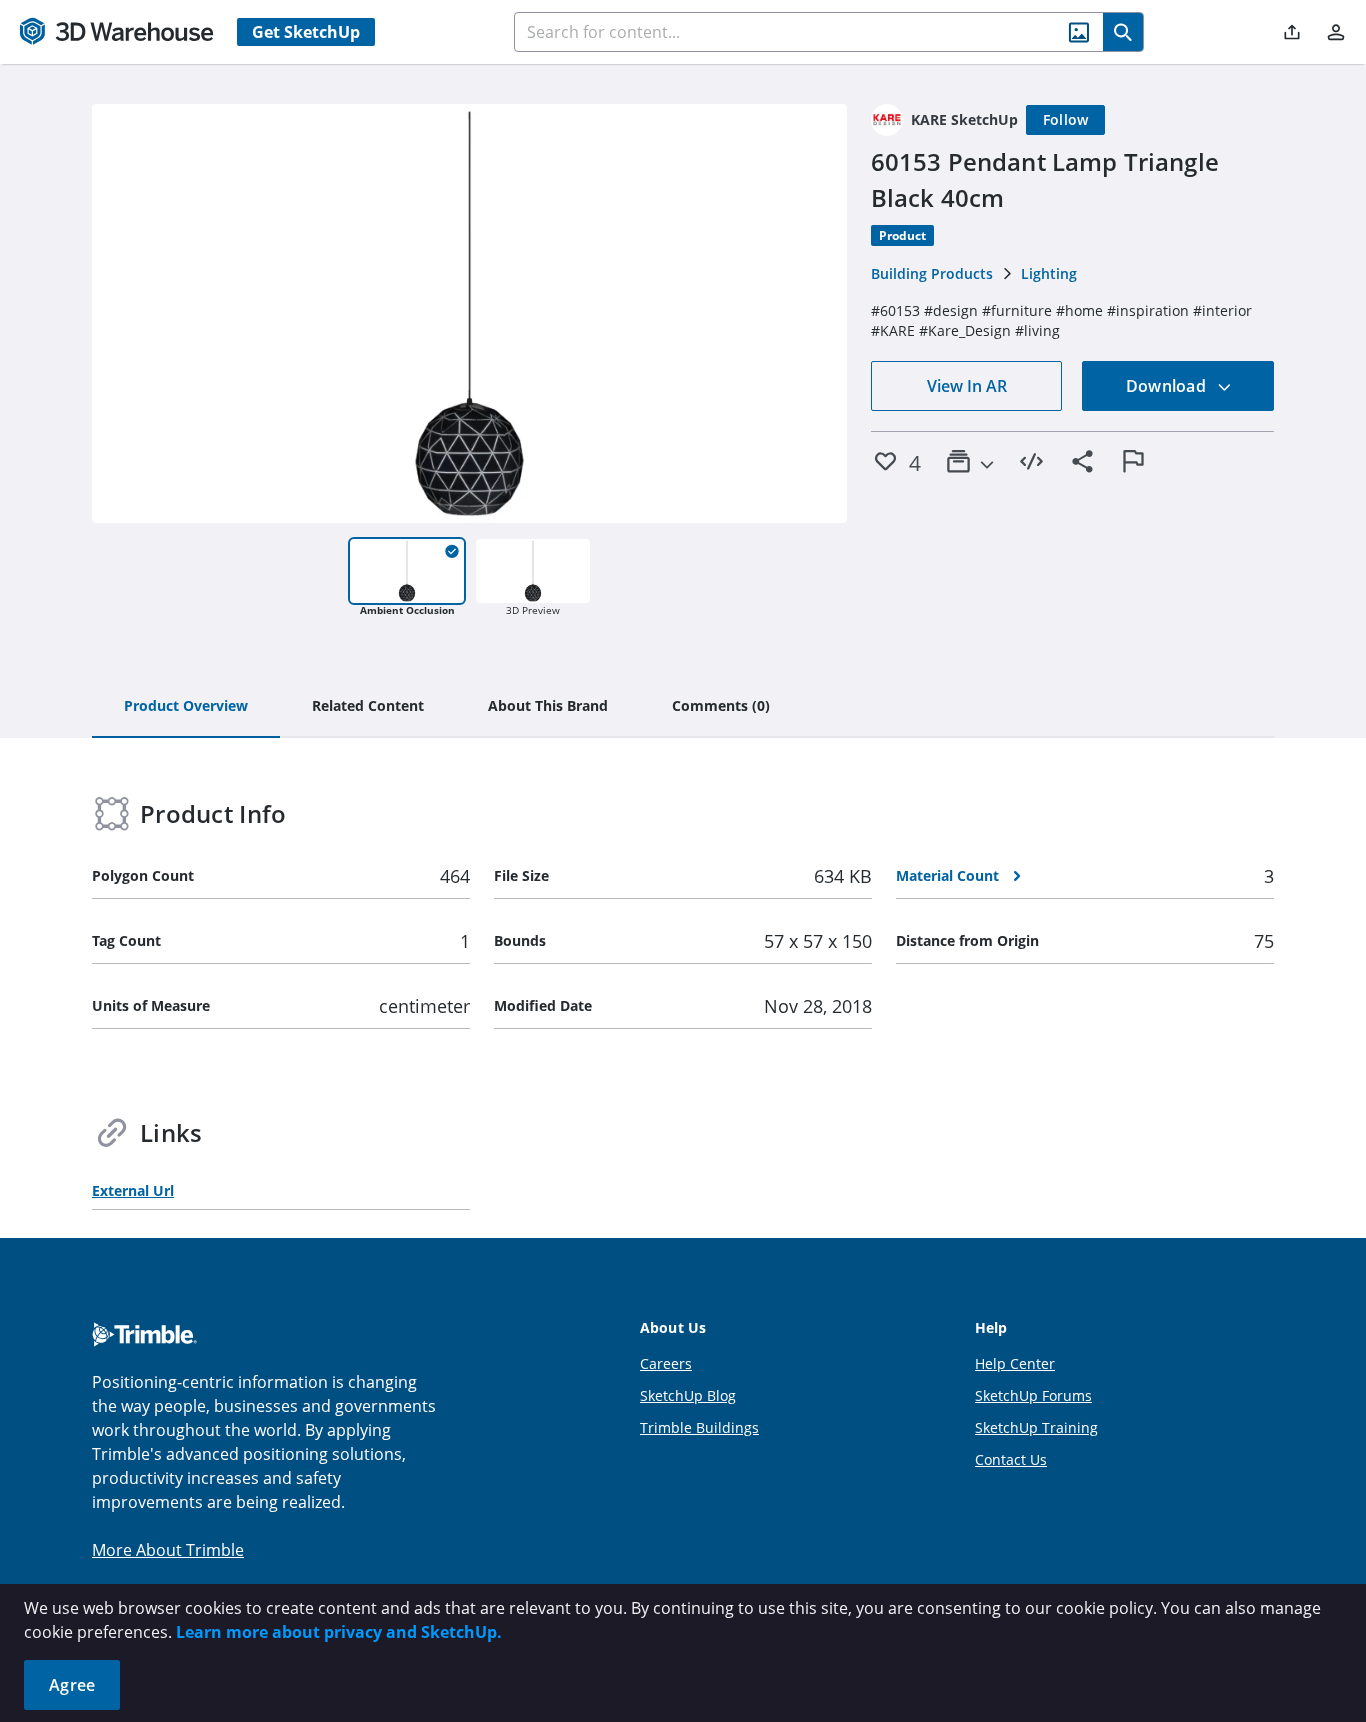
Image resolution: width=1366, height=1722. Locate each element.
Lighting (1049, 273)
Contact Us (1011, 1459)
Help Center (1015, 1363)
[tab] (186, 707)
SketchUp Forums (1033, 1395)
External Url (133, 1190)
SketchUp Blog (688, 1395)
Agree (72, 1685)
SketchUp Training (1036, 1427)
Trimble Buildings (699, 1427)
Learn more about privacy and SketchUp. (339, 1632)
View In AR (967, 386)
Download (1168, 386)
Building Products (932, 273)
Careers (666, 1363)
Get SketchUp (306, 32)
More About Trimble (168, 1550)
